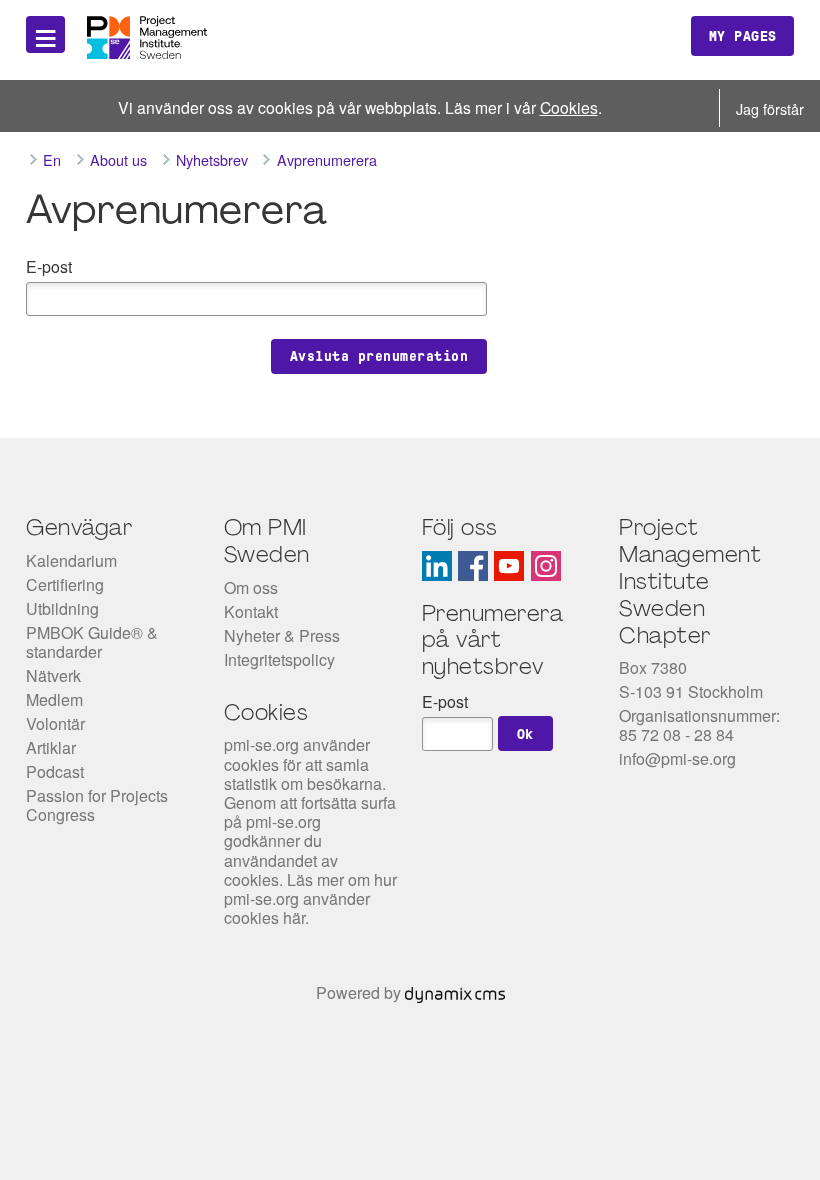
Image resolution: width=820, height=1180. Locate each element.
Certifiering (65, 584)
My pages (743, 36)
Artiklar (51, 747)
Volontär (55, 723)
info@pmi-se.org (677, 758)
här (294, 917)
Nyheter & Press (282, 635)
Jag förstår (770, 108)
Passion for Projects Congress (97, 805)
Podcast (55, 771)
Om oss (251, 587)
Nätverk (53, 675)
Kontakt (251, 611)
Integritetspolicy (279, 659)
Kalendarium (71, 560)
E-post (49, 266)
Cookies (569, 107)
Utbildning (62, 608)
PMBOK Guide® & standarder (92, 642)
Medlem (54, 699)
